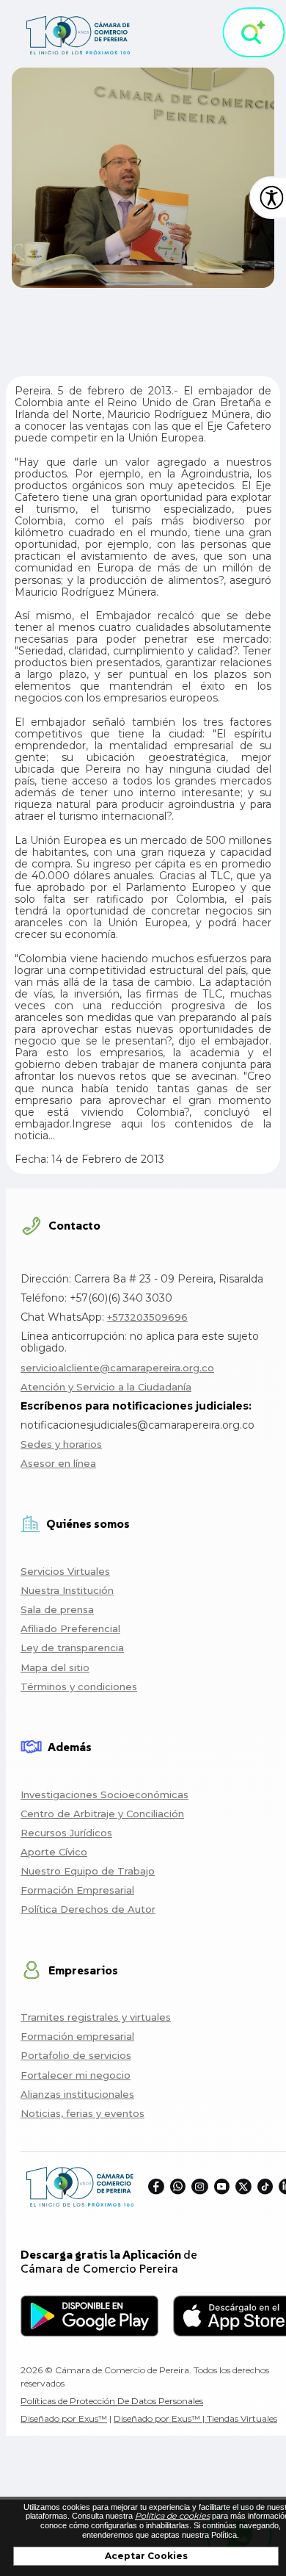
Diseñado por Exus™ (64, 2418)
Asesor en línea (58, 1463)
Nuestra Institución (67, 1590)
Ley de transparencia (72, 1648)
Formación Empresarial (77, 1890)
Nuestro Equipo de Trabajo (88, 1871)
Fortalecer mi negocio (76, 2075)
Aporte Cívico (54, 1852)
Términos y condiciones (79, 1686)
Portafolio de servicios (76, 2055)
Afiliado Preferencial (70, 1628)
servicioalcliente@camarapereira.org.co (117, 1368)
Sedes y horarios (61, 1444)
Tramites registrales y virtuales (96, 2017)
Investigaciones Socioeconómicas (104, 1794)
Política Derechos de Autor (88, 1909)
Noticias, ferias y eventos (82, 2113)
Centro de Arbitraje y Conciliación (102, 1814)
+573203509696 (147, 1317)
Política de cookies (172, 2516)
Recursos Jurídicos (66, 1833)
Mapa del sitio (55, 1667)
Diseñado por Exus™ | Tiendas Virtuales (195, 2418)
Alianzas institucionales (77, 2094)
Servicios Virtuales (65, 1571)
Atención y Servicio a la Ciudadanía (106, 1387)
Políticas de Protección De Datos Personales (112, 2401)
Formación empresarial (77, 2036)
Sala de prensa (57, 1609)
